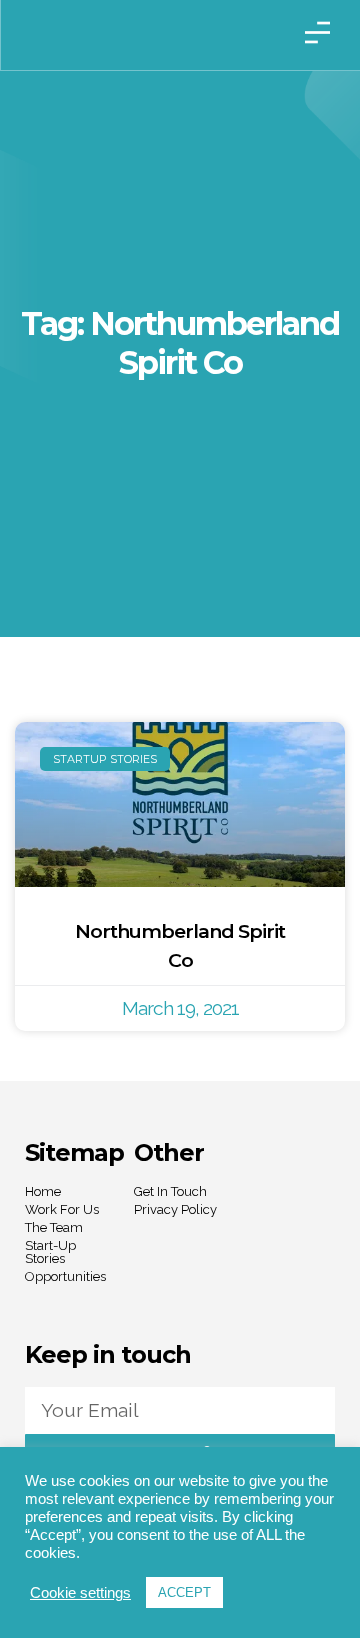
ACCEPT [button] (184, 1592)
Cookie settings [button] (80, 1593)
